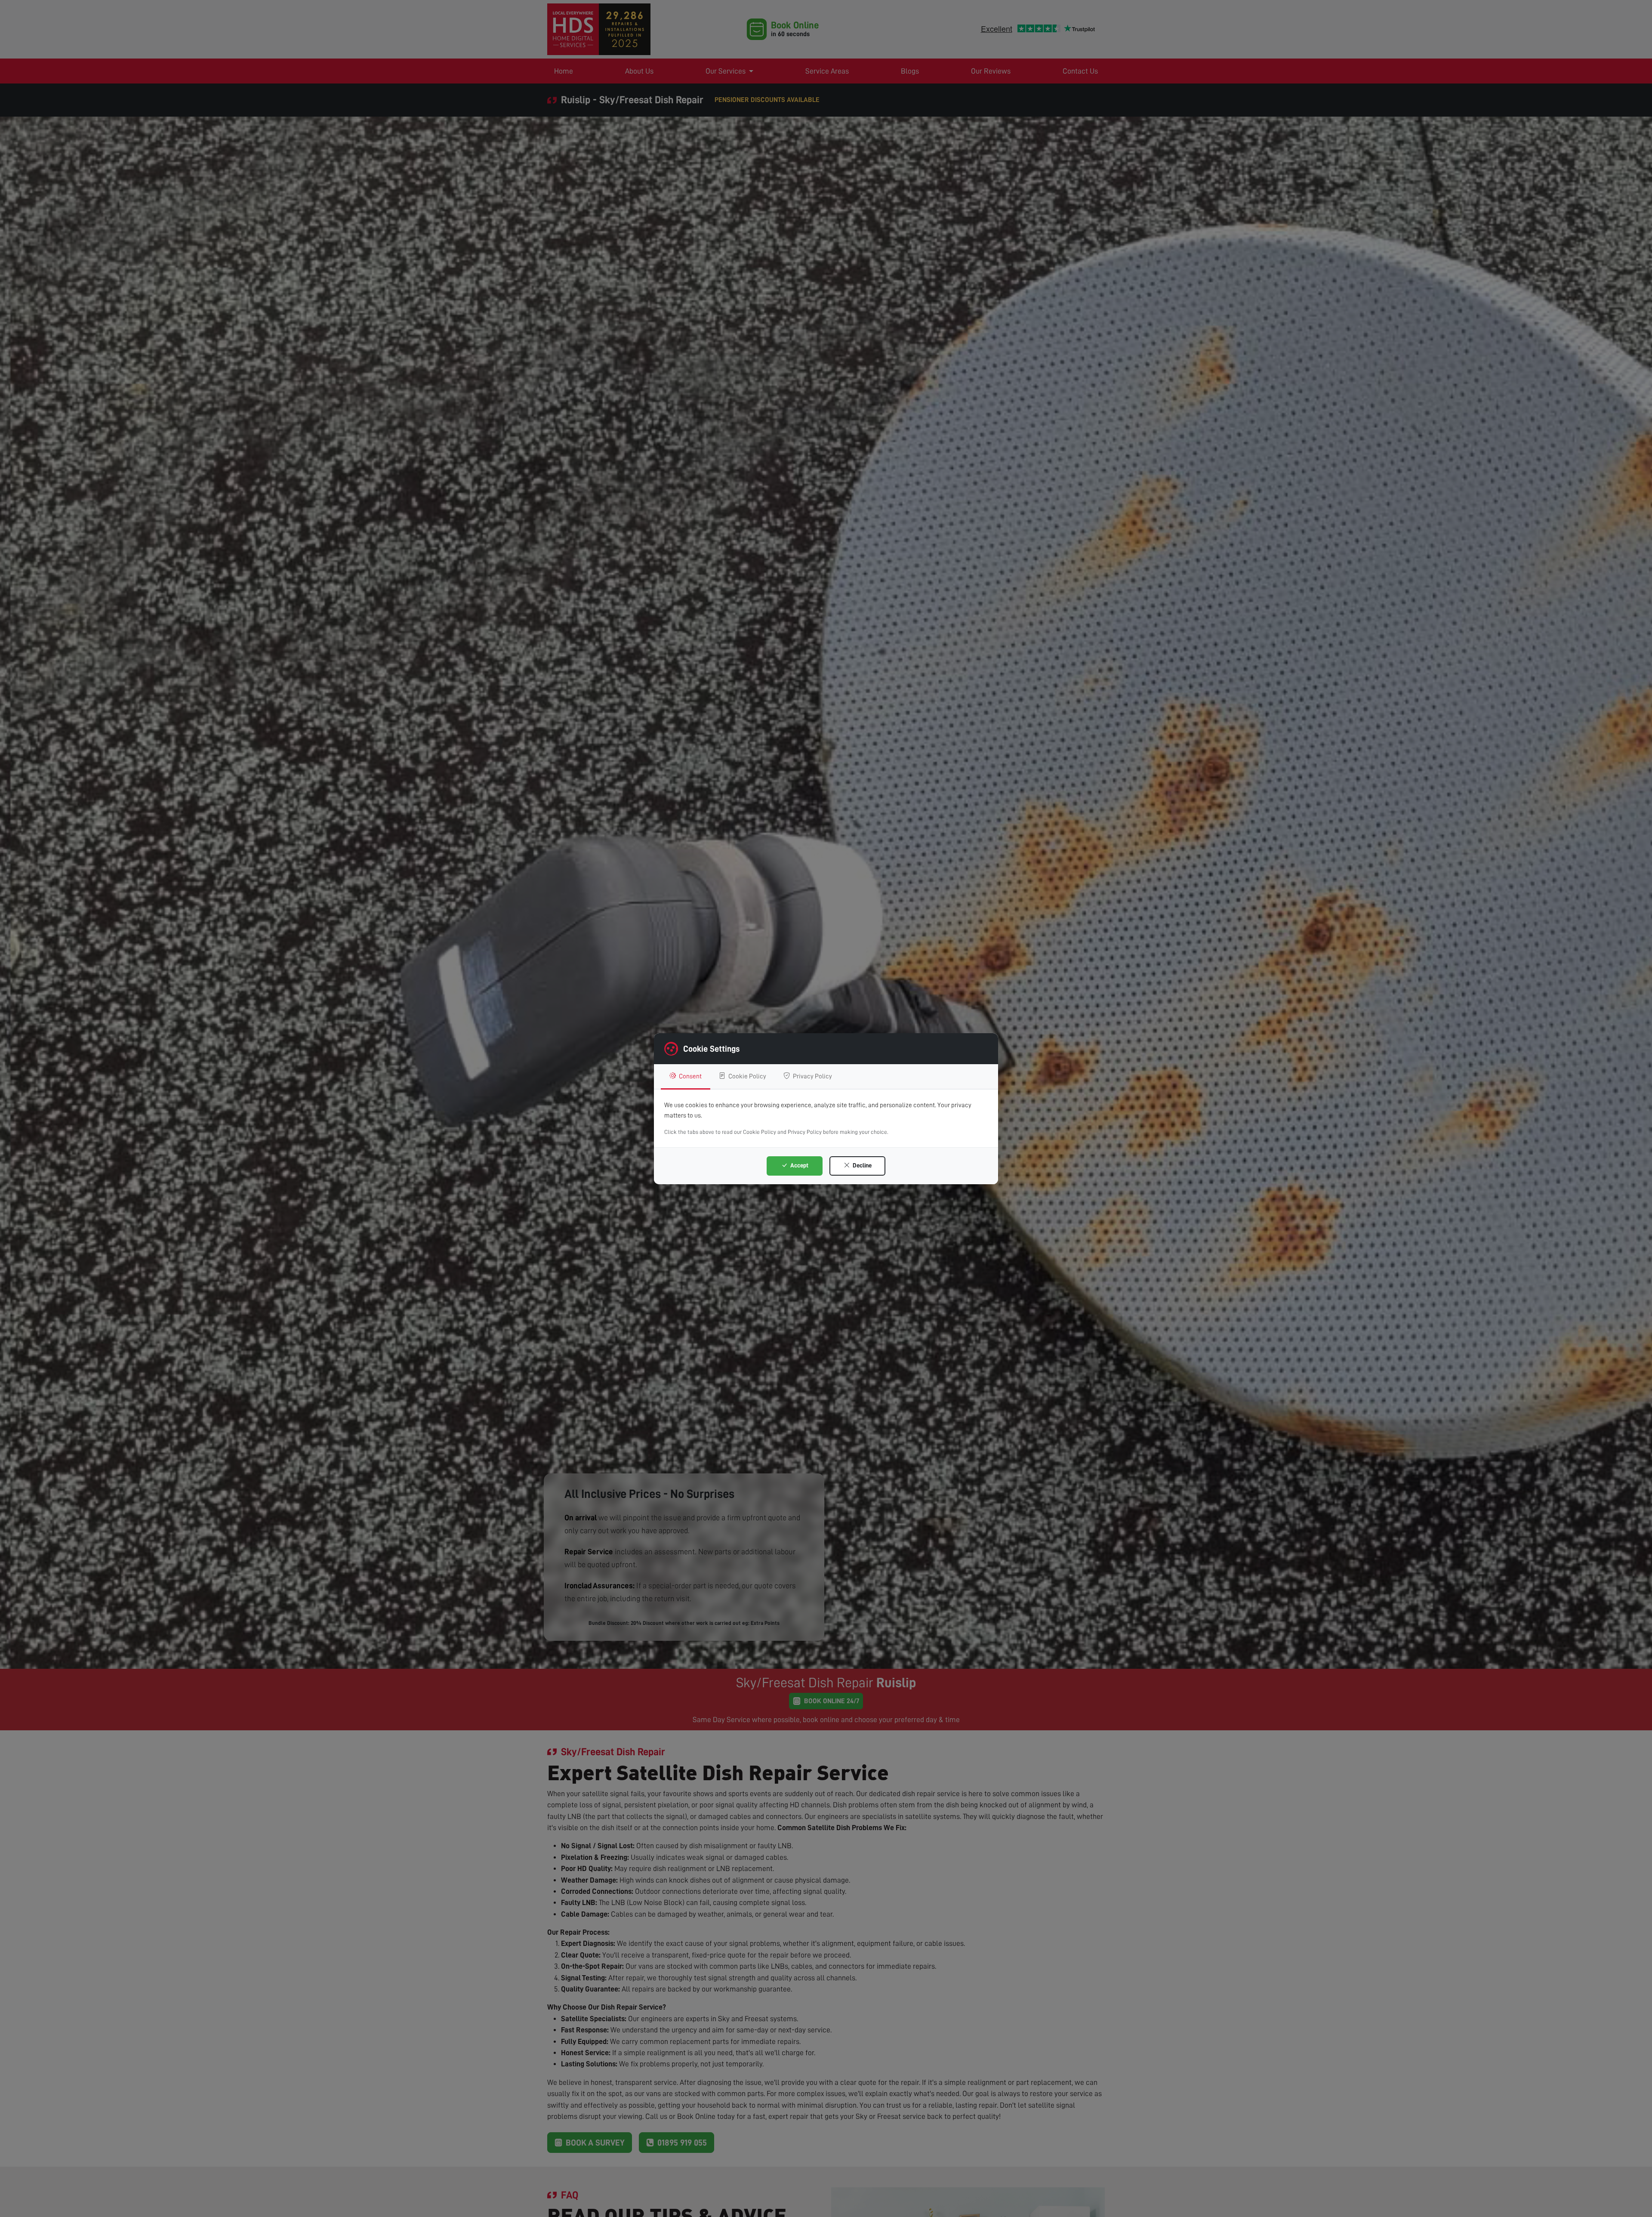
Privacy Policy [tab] (812, 1076)
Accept (799, 1165)
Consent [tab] (690, 1076)
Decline (861, 1165)
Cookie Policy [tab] (747, 1076)
